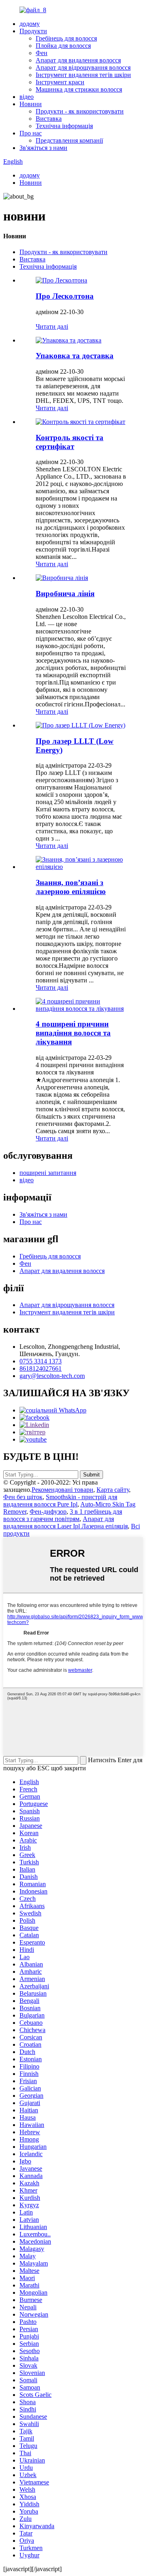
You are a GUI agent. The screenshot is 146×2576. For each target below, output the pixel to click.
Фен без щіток (23, 1497)
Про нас (31, 133)
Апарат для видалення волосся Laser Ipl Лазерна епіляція (65, 1522)
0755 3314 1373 (41, 1361)
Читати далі (52, 326)
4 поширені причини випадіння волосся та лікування (73, 1033)
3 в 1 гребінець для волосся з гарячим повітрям (63, 1515)
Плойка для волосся (63, 46)
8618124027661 (41, 1368)
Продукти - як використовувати (80, 111)
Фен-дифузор (48, 1512)
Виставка (49, 119)
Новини (31, 104)
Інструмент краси (60, 82)
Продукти (33, 31)
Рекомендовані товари (62, 1490)
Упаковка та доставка (75, 356)
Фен (42, 53)
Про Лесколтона (65, 296)
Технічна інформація (64, 126)
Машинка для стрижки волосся (79, 89)
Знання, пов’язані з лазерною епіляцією (71, 887)
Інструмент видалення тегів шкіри (83, 75)
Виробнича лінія (65, 594)
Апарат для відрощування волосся (83, 67)
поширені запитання (48, 1173)
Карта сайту (113, 1490)
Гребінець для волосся (66, 38)
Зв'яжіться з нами (43, 148)
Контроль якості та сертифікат (70, 442)
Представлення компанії (69, 140)
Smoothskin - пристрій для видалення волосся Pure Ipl (60, 1501)
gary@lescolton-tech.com (52, 1376)
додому (30, 24)
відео (27, 97)
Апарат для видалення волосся (78, 60)
